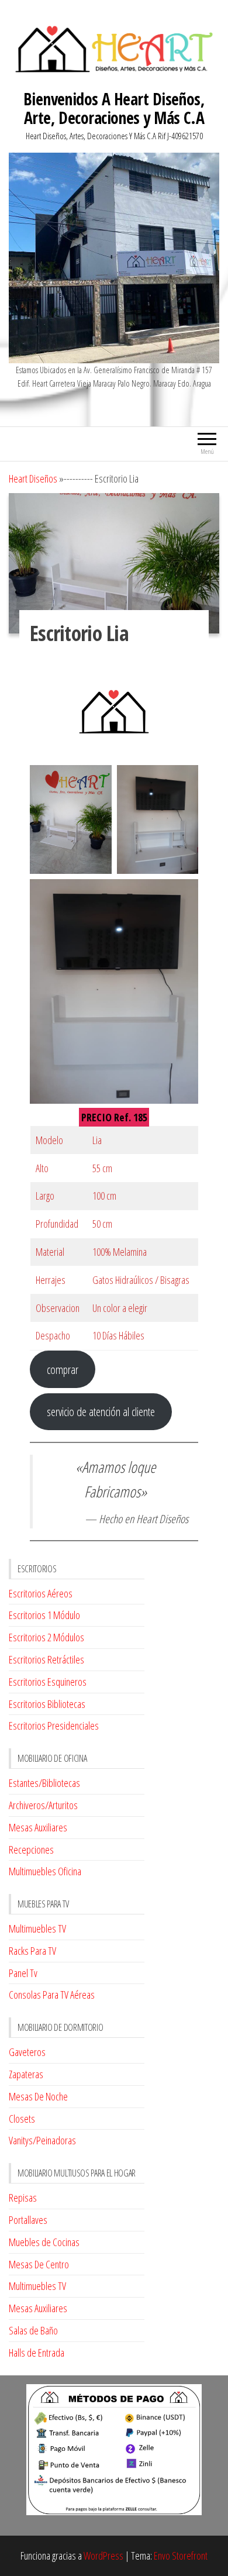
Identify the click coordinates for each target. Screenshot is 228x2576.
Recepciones (31, 1850)
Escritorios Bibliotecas (47, 1704)
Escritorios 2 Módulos (46, 1637)
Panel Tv (23, 1973)
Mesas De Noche (38, 2096)
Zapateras (26, 2074)
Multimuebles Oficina (45, 1871)
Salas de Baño (33, 2330)
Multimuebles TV (37, 1928)
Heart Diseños (33, 478)
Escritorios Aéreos (41, 1593)
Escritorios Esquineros (48, 1682)
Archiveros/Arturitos (43, 1805)
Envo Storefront (181, 2556)
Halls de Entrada (37, 2353)
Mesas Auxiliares (38, 1827)
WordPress (103, 2556)
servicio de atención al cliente (101, 1411)
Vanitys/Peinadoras (42, 2140)
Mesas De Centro (39, 2264)
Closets (22, 2119)
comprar (63, 1369)
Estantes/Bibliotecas (44, 1783)
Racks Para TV (32, 1951)
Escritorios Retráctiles (46, 1659)
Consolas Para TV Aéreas (52, 1995)
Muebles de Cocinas (44, 2242)
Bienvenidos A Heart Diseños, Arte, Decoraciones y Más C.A (114, 108)
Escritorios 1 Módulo (44, 1615)
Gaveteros (27, 2052)
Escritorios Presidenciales (54, 1726)
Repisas (23, 2198)
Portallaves (28, 2220)
